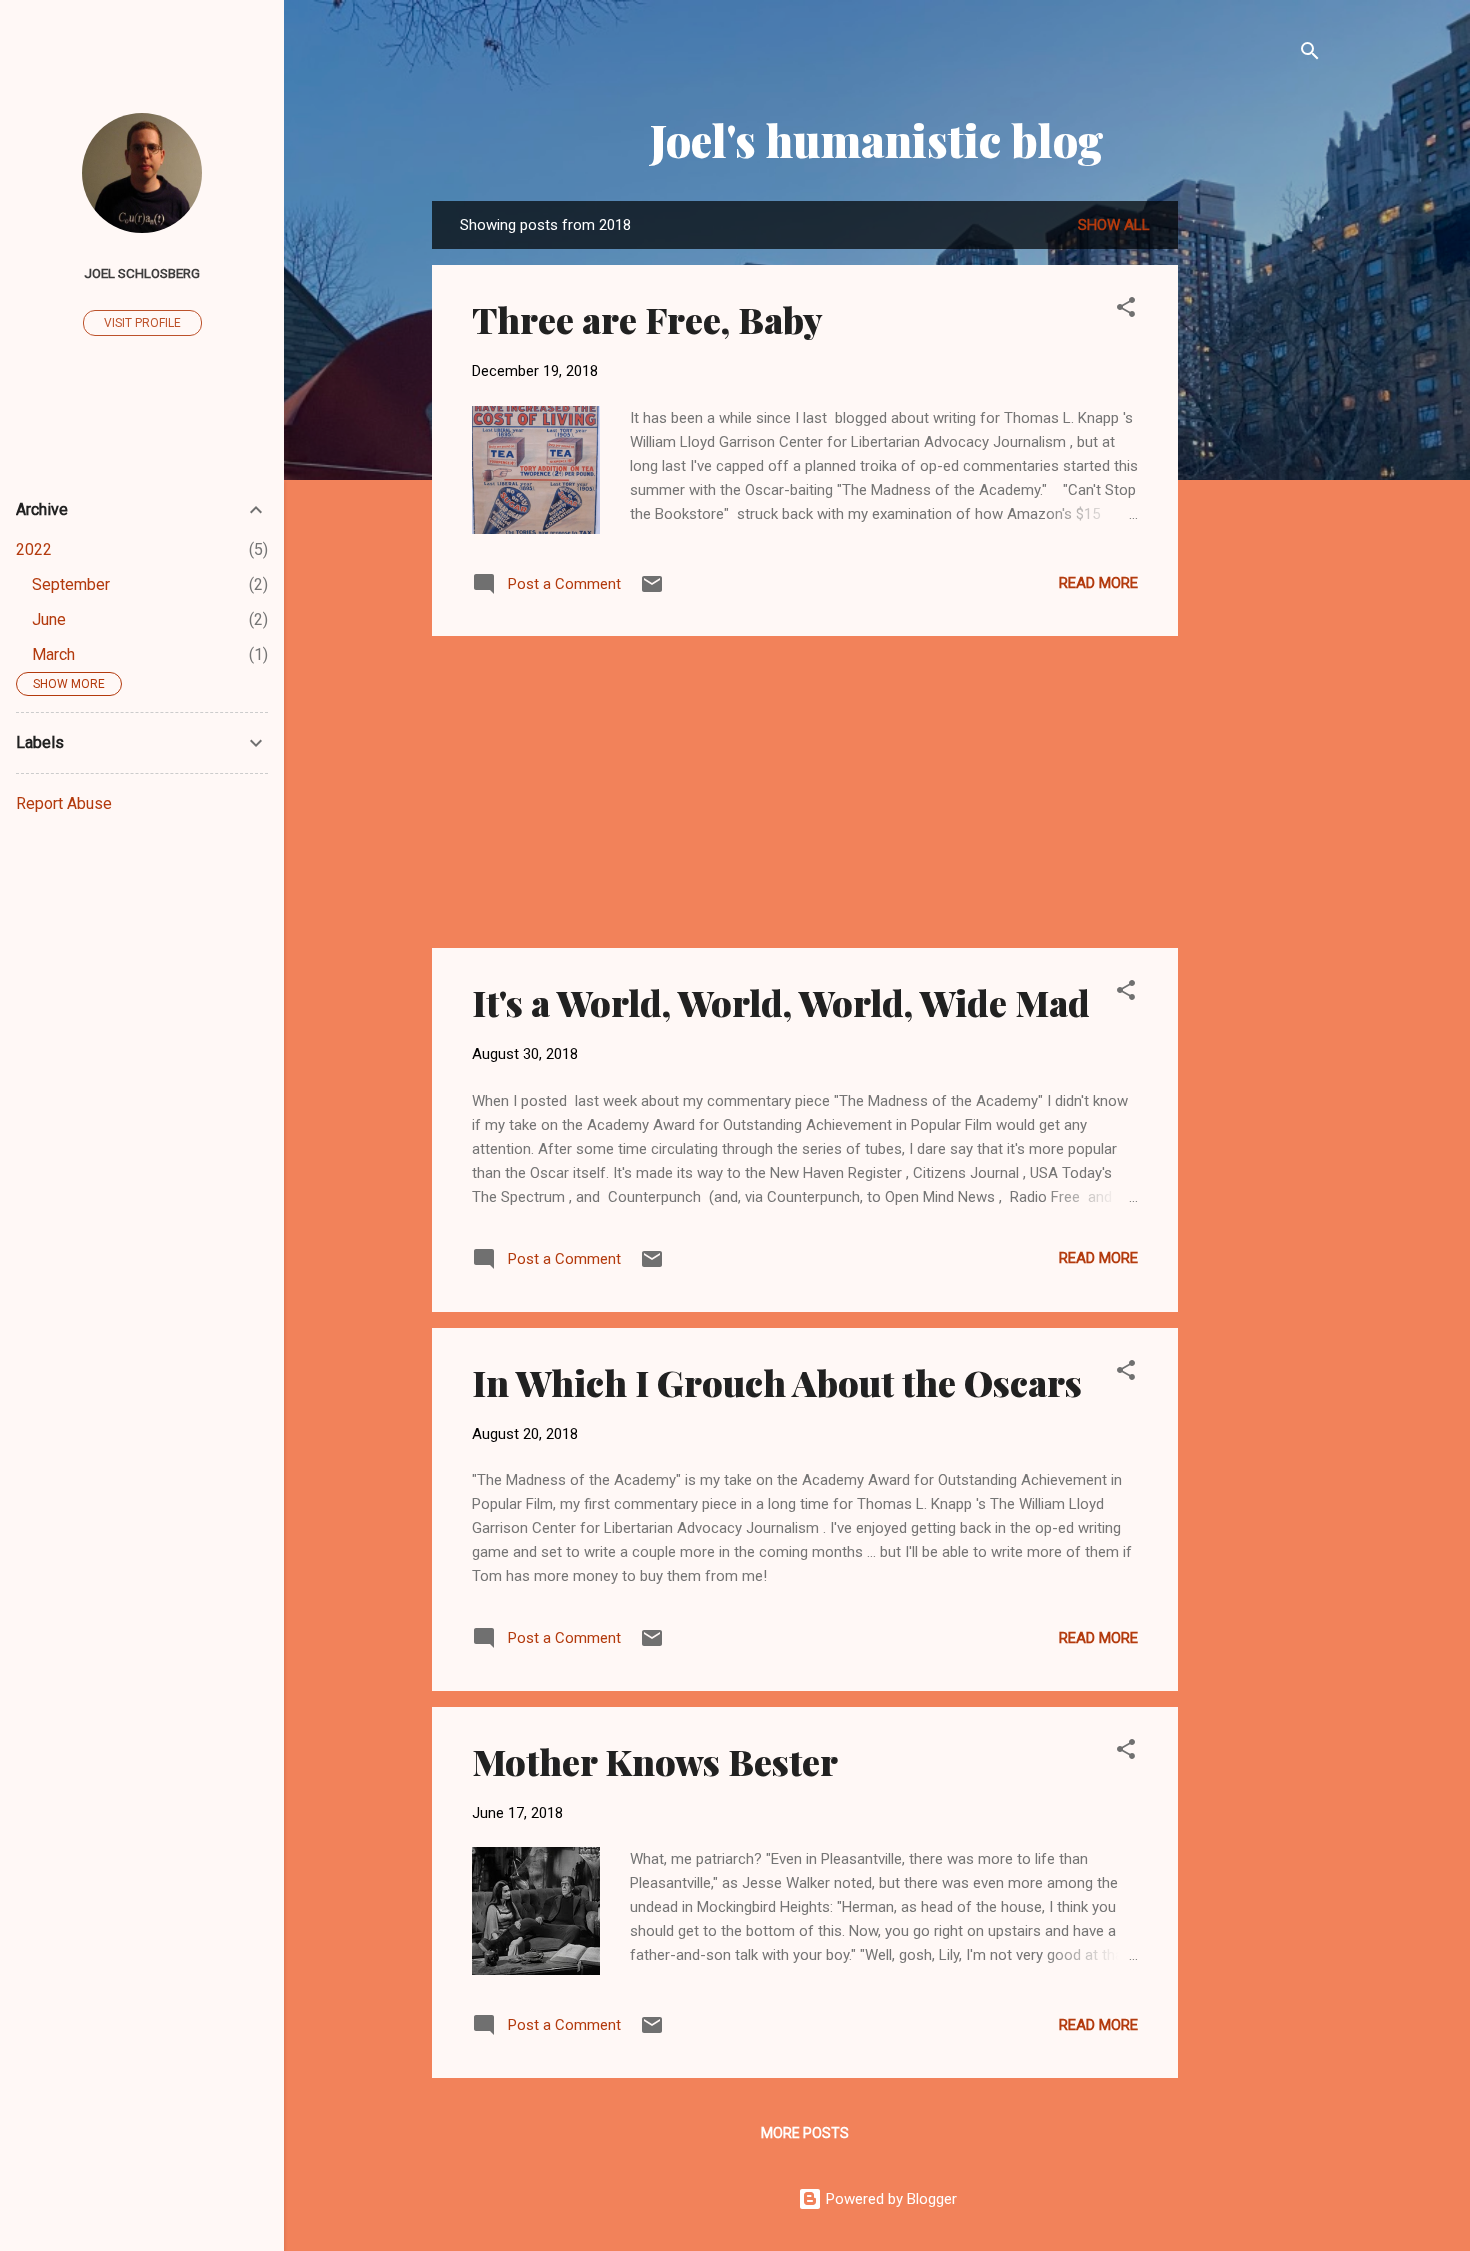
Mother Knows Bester (655, 1761)
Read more (1098, 583)
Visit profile (142, 323)
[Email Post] (652, 591)
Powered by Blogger (889, 2199)
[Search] (1310, 54)
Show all (1114, 225)
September (71, 584)
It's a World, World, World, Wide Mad (781, 1002)
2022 (34, 549)
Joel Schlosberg (142, 273)
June (49, 619)
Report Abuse (64, 803)
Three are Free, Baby (647, 319)
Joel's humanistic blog (877, 139)
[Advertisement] (1258, 501)
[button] (1126, 310)
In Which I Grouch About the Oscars (777, 1382)
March (53, 654)
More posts (805, 2133)
